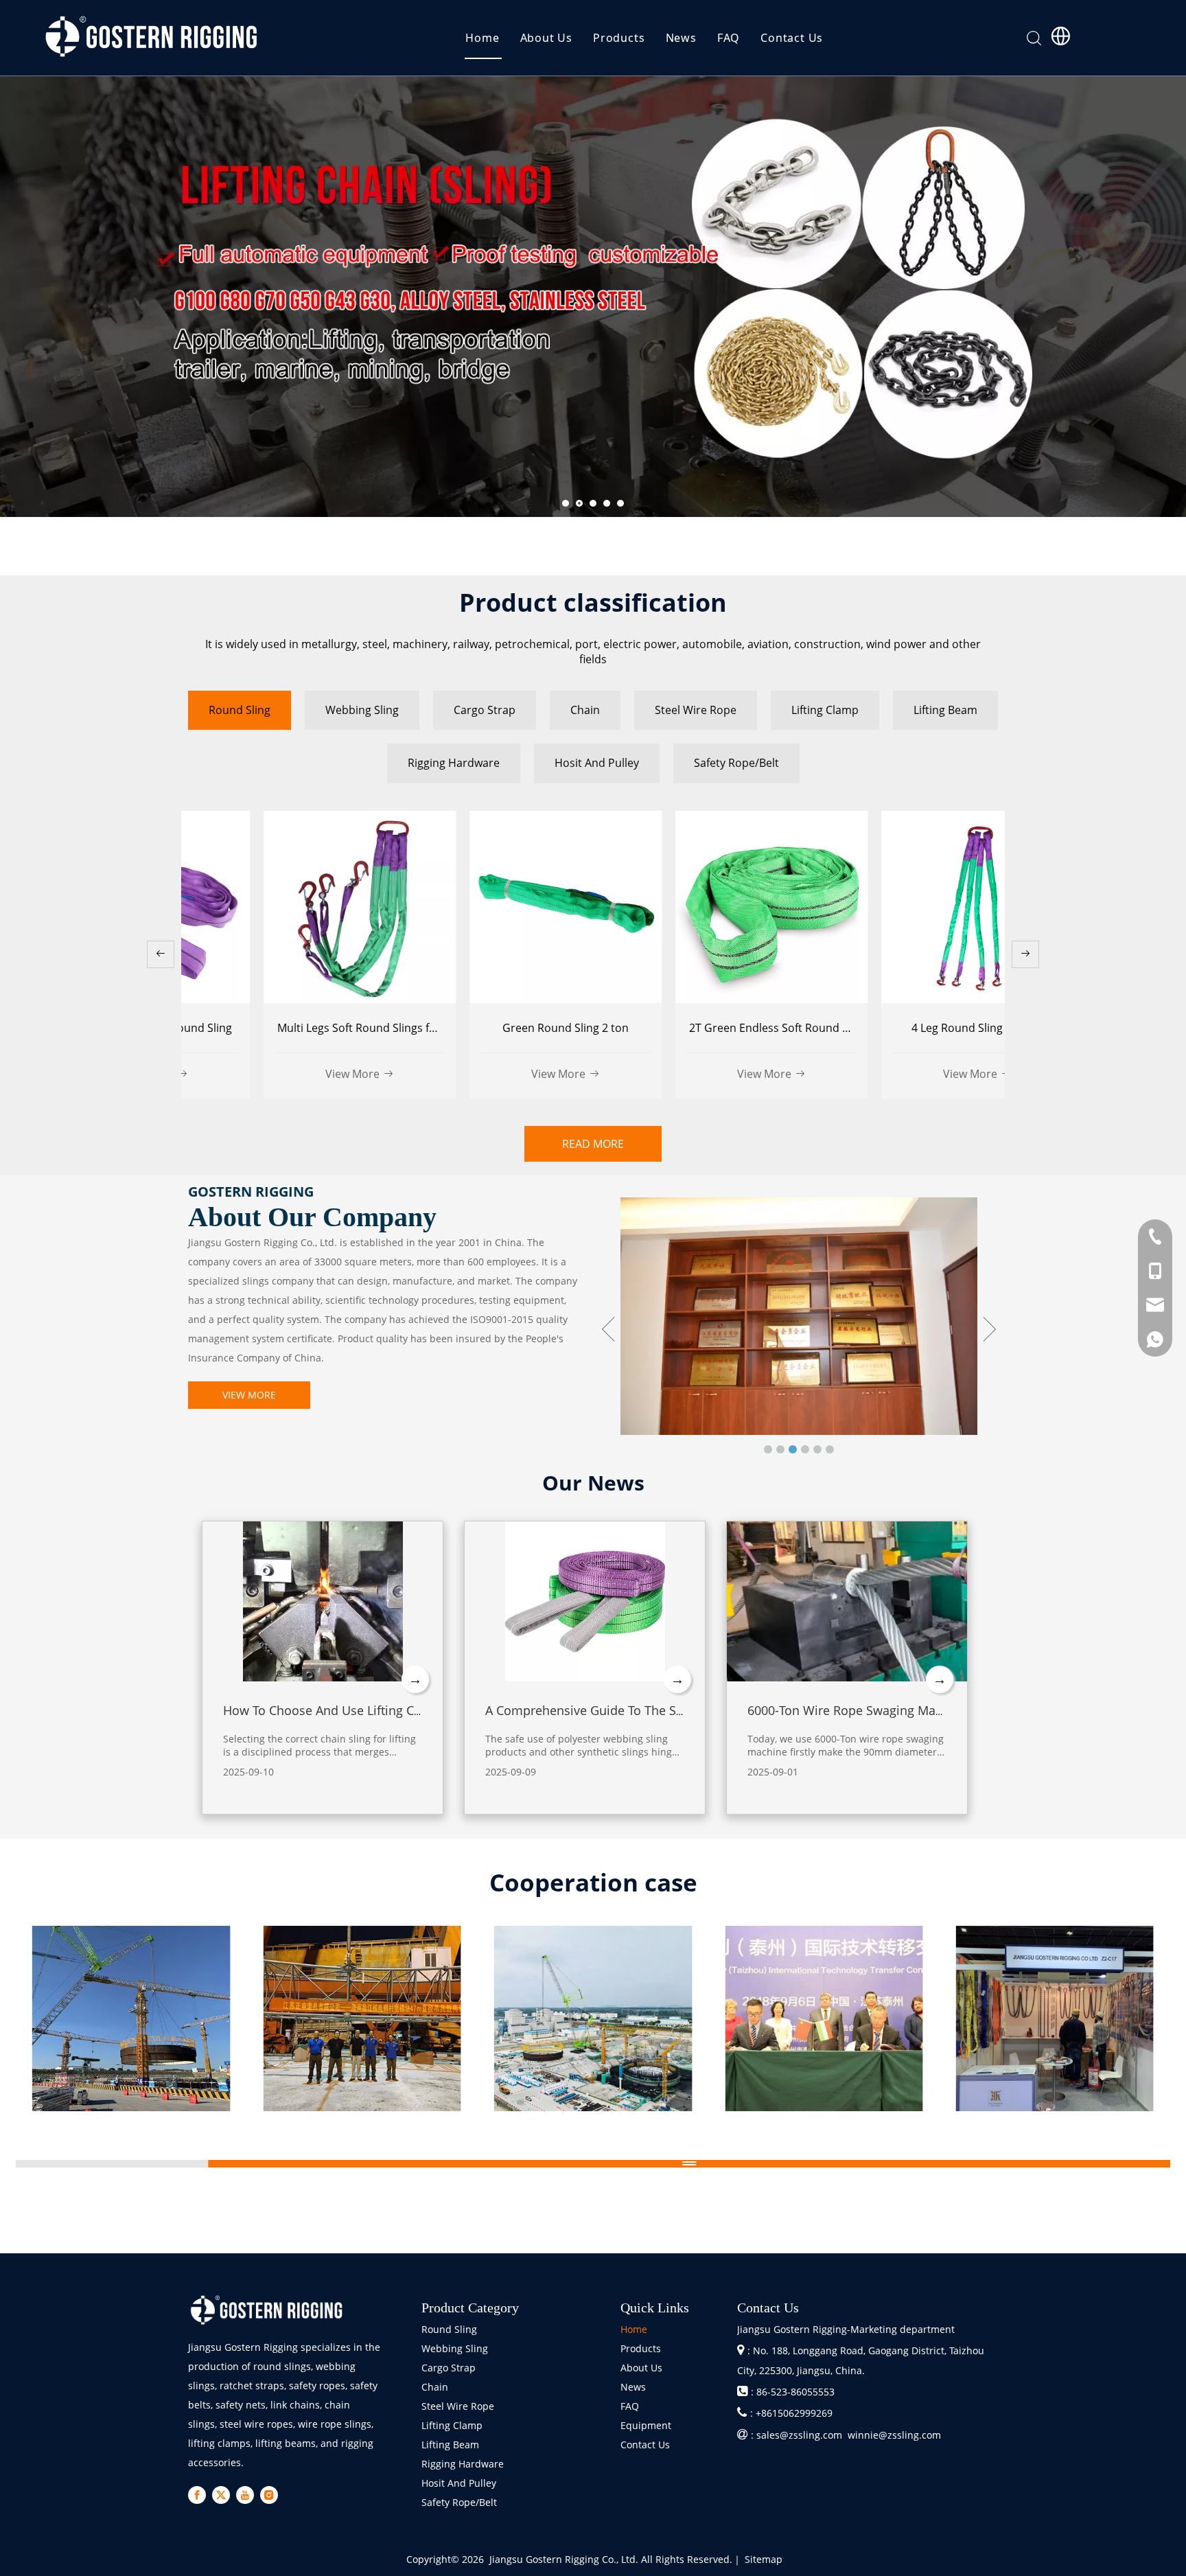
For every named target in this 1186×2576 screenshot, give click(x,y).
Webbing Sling (455, 2348)
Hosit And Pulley (459, 2483)
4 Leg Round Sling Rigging (696, 1028)
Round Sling (449, 2329)
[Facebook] (197, 2495)
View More (277, 1074)
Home (482, 38)
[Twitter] (221, 2495)
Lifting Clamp (452, 2425)
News (681, 38)
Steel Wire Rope (458, 2406)
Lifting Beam (450, 2445)
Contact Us (792, 38)
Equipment (646, 2425)
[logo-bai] (267, 2310)
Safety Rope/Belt (459, 2502)
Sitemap (764, 2559)
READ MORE (593, 1144)
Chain (435, 2387)
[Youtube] (245, 2495)
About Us (546, 38)
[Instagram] (269, 2495)
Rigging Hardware (463, 2464)
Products (619, 38)
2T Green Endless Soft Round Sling (497, 1028)
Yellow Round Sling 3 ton (902, 1028)
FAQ (729, 38)
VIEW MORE (249, 1395)
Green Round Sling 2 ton (284, 1028)
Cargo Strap (449, 2368)
